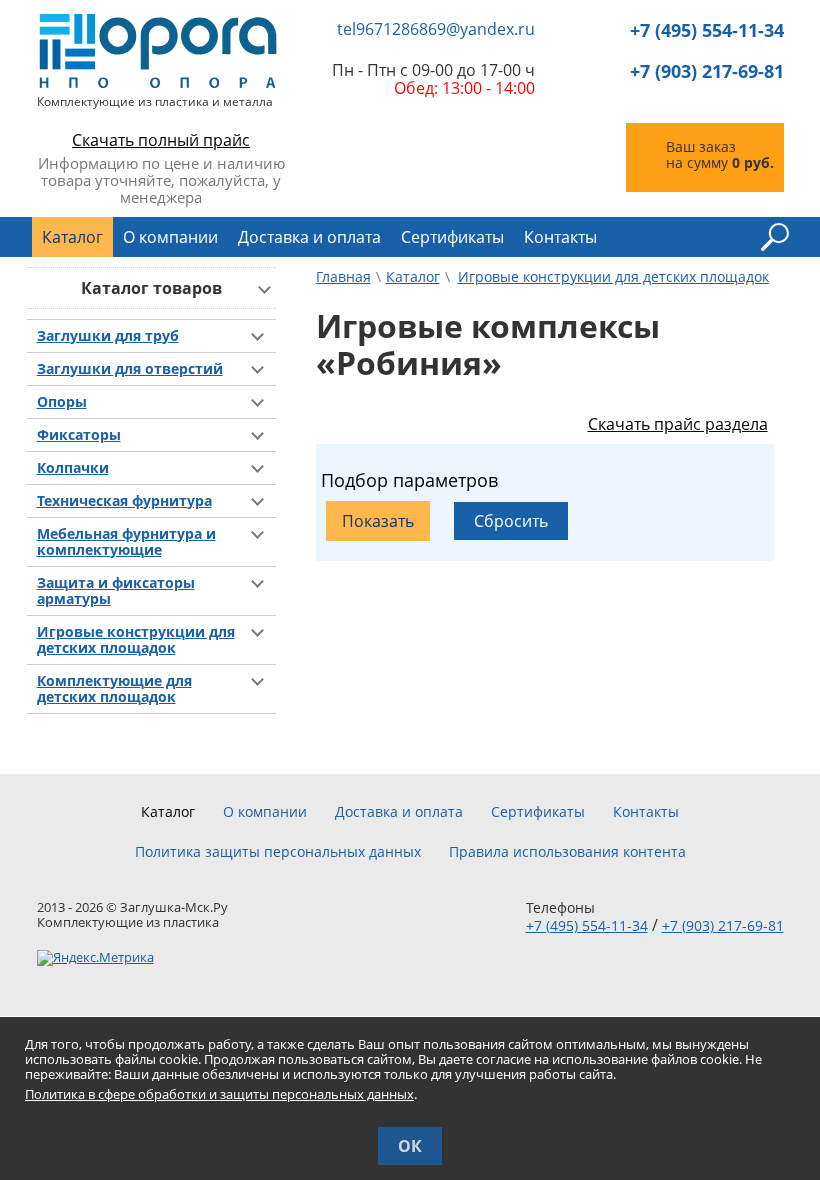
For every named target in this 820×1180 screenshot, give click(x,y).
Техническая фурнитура (124, 501)
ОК (410, 1146)
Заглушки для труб (108, 336)
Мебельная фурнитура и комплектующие (126, 542)
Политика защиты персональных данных (278, 852)
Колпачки (73, 468)
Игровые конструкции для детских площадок (136, 640)
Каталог (72, 237)
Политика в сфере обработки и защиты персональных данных (219, 1094)
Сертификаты (452, 237)
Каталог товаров (151, 288)
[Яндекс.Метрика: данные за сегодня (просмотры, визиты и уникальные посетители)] (95, 958)
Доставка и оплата (309, 237)
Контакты (560, 237)
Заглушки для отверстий (130, 369)
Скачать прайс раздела (678, 424)
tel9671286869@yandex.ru (436, 30)
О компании (170, 237)
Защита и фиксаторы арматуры (116, 591)
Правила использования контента (567, 852)
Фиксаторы (79, 435)
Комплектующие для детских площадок (114, 689)
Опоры (62, 402)
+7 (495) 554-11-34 (707, 30)
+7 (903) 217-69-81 (707, 72)
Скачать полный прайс (161, 140)
